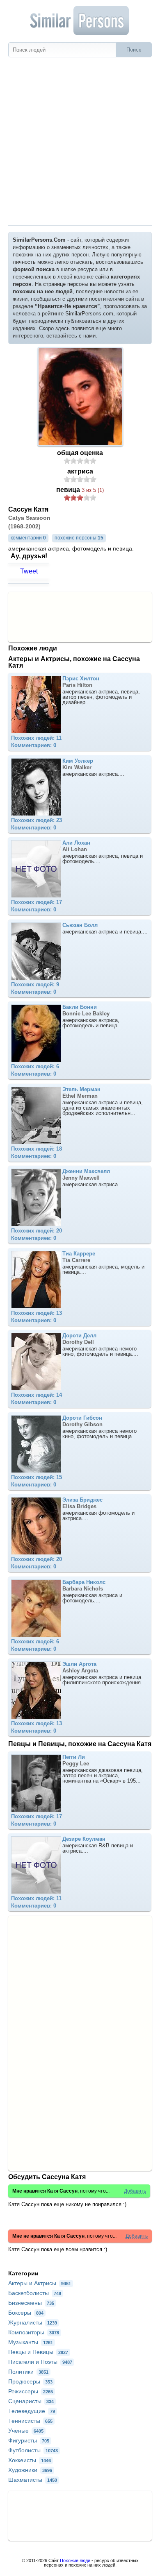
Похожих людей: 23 (37, 820)
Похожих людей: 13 (37, 1313)
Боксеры (26, 2313)
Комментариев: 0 (34, 745)
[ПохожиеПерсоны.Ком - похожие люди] (80, 20)
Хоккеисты (30, 2460)
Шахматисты (33, 2480)
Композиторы (34, 2332)
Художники (30, 2470)
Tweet (29, 571)
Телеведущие (32, 2411)
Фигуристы (29, 2440)
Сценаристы (31, 2401)
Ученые (26, 2431)
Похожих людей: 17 (37, 902)
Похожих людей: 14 (37, 1395)
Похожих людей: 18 (37, 1149)
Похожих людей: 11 (36, 738)
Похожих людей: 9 (35, 984)
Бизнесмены (31, 2303)
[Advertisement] (80, 141)
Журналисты (33, 2322)
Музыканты (31, 2342)
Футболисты (33, 2450)
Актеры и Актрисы (40, 2283)
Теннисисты (30, 2421)
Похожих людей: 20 (37, 1231)
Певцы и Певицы (38, 2352)
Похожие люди (75, 2560)
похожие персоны (79, 538)
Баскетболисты (35, 2293)
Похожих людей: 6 (35, 1066)
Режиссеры (31, 2391)
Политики (28, 2372)
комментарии (28, 538)
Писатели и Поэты (40, 2362)
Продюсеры (30, 2381)
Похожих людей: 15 (37, 1477)
